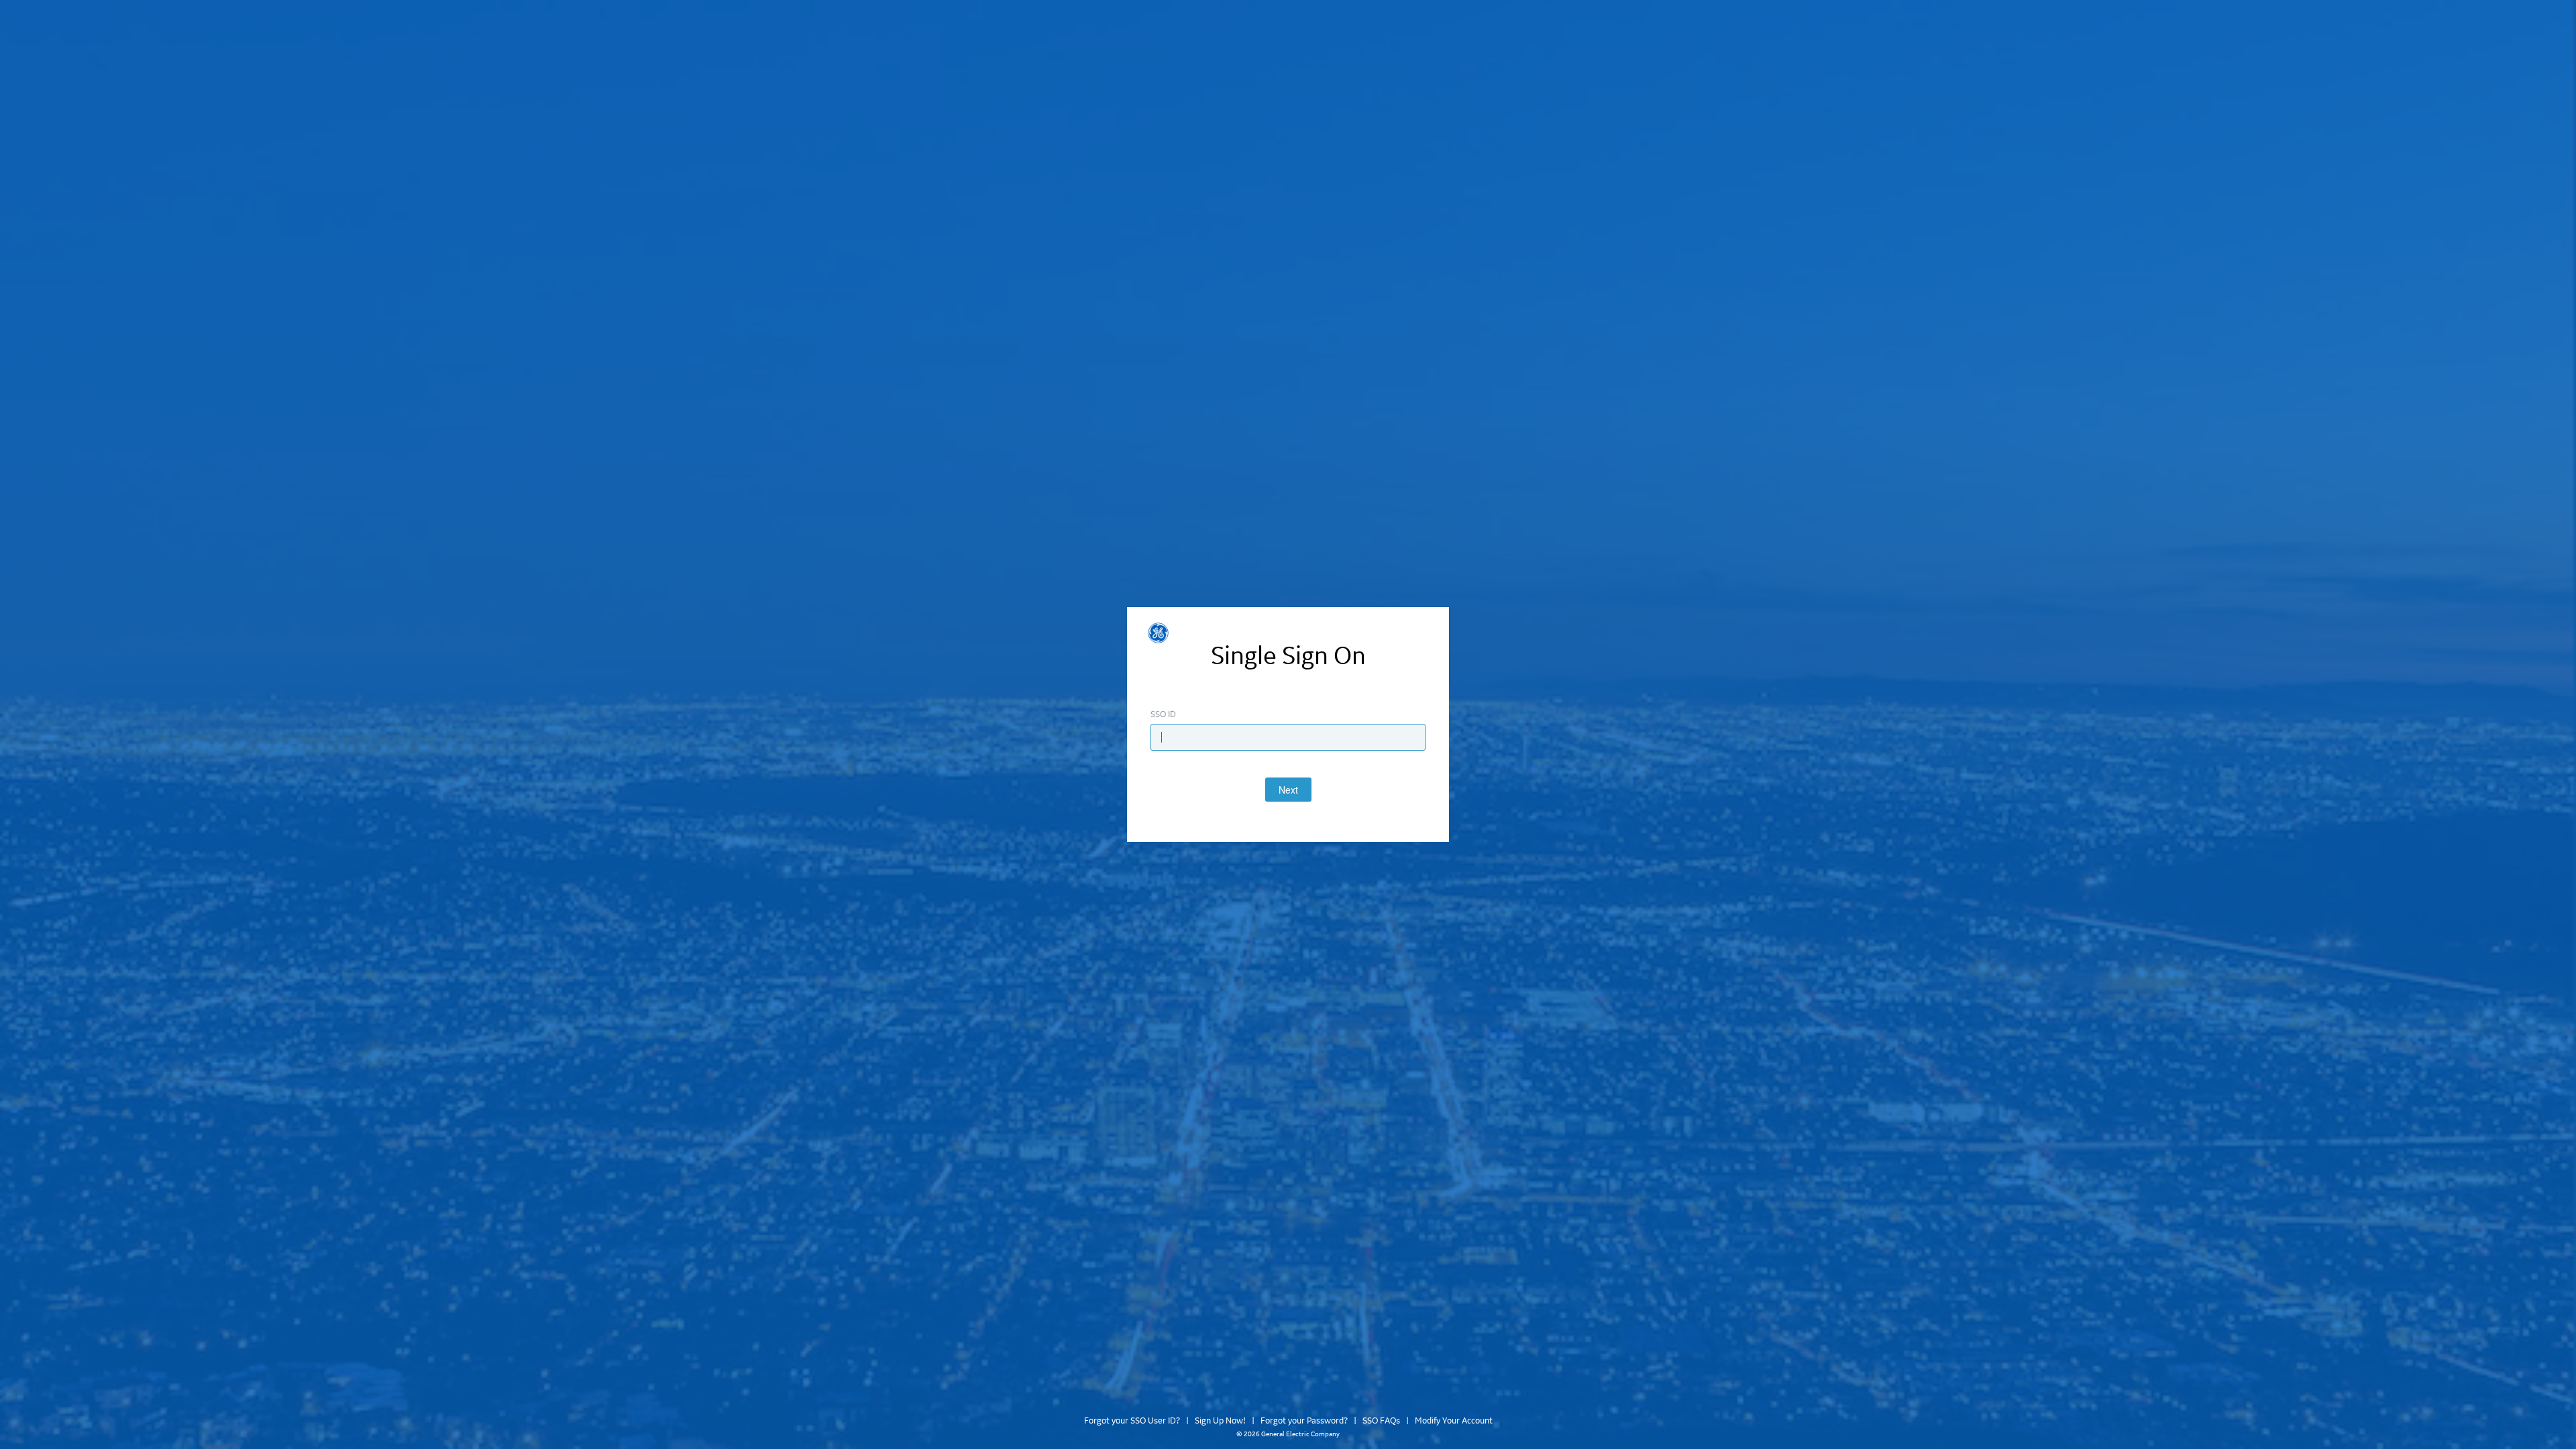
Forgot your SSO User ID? (1132, 1421)
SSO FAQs (1381, 1421)
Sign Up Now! (1220, 1421)
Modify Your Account (1454, 1421)
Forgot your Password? (1304, 1421)
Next (1288, 790)
